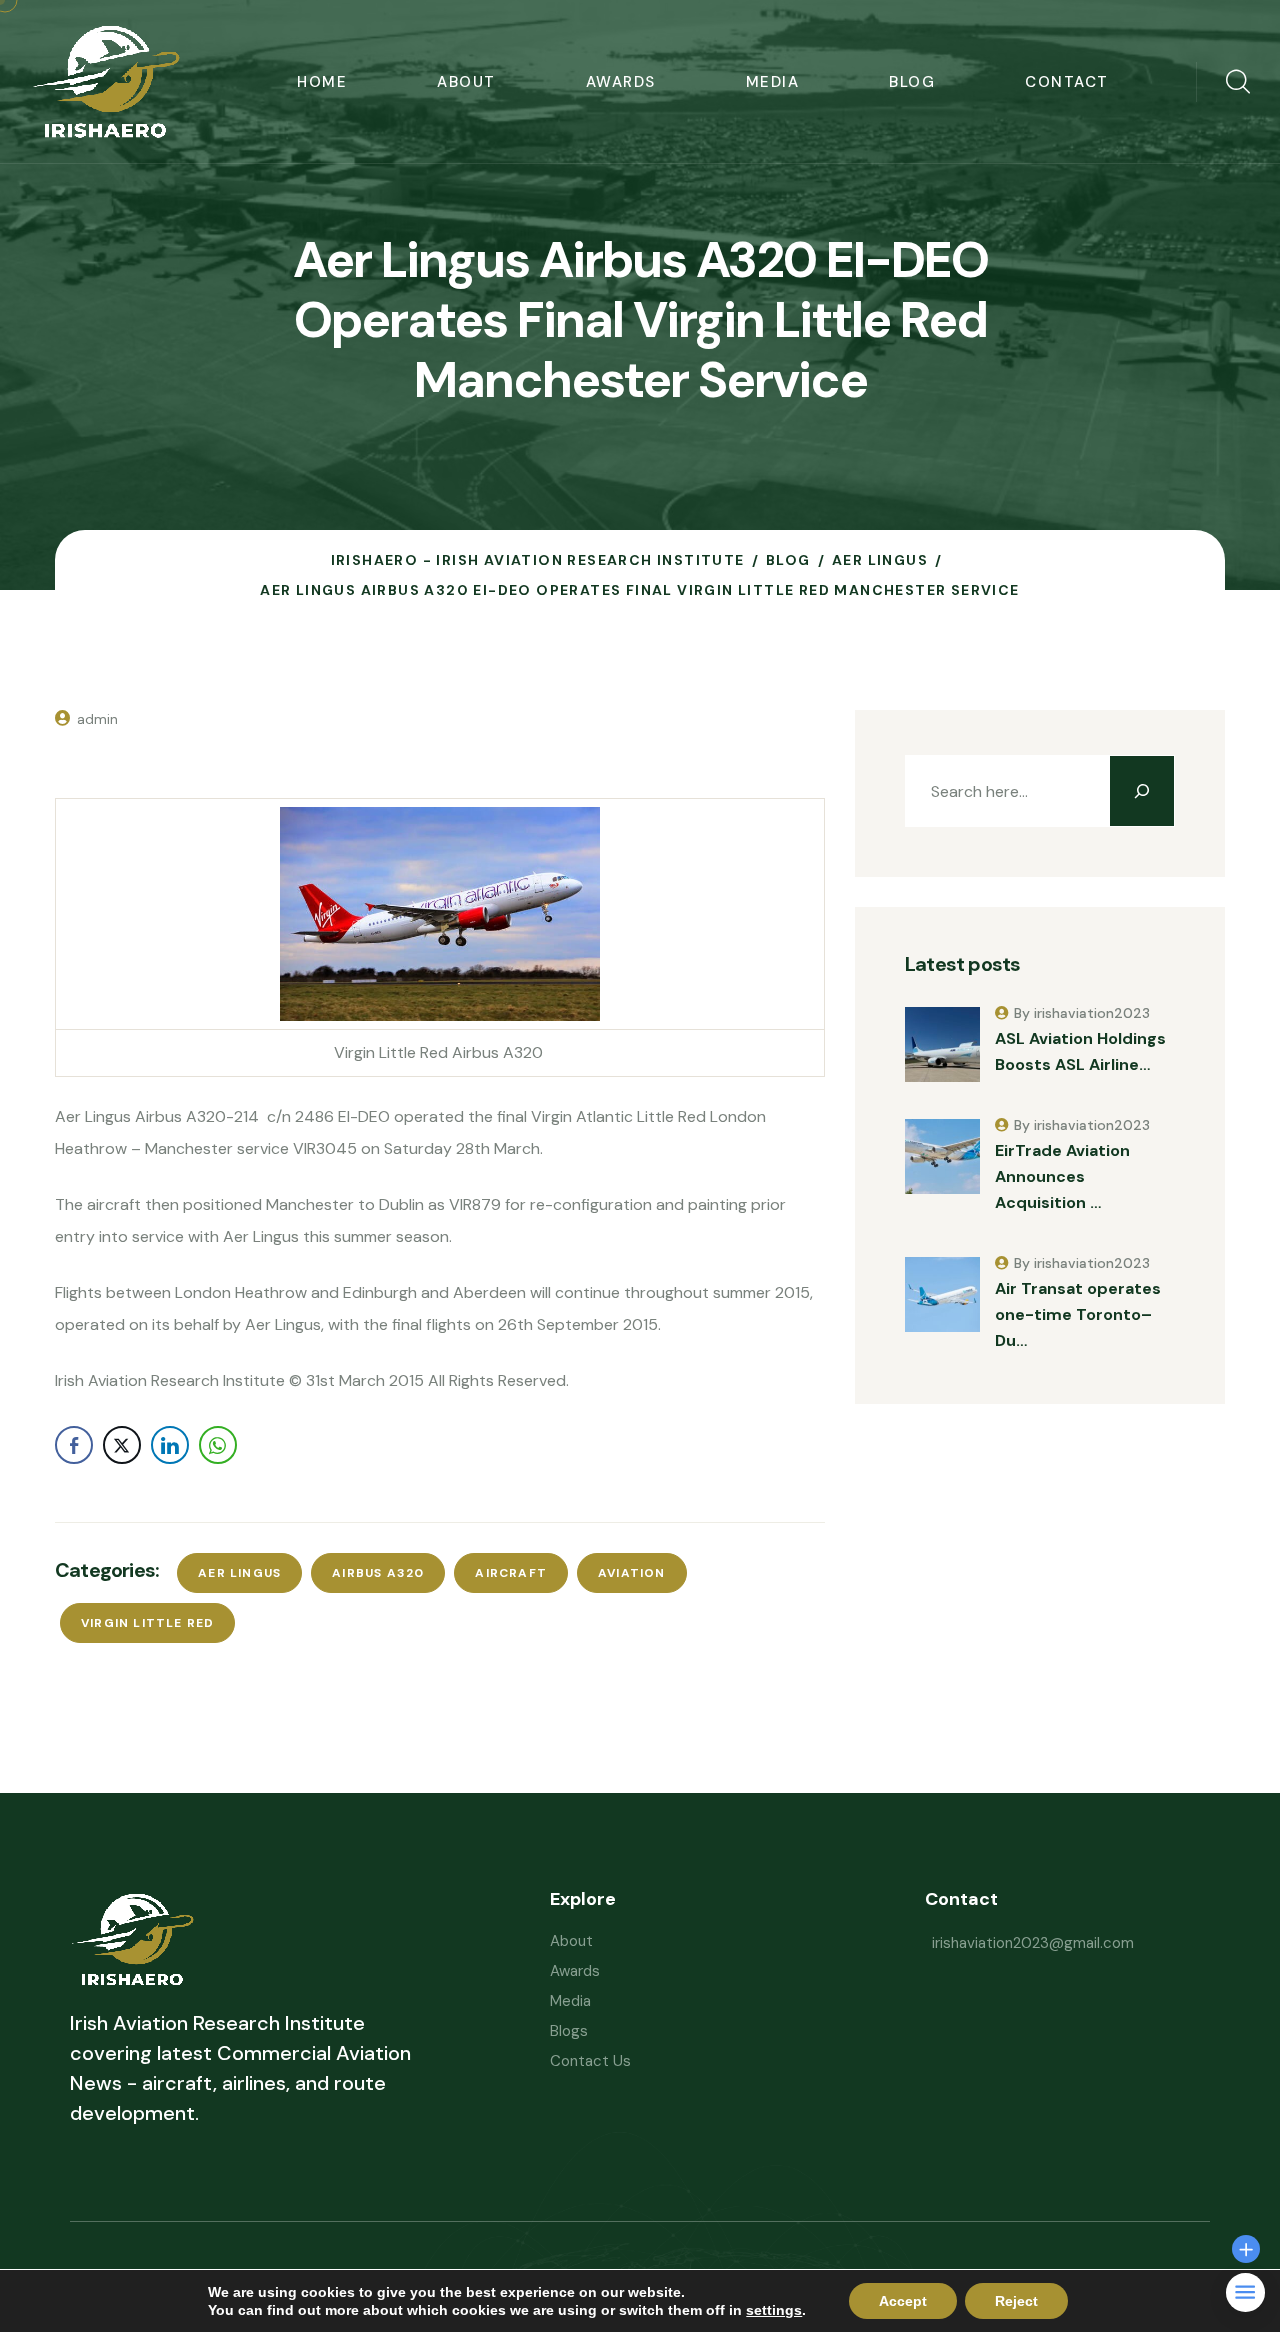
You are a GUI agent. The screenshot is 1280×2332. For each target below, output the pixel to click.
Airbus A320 (378, 1573)
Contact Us (590, 2061)
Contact (1067, 82)
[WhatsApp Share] (218, 1445)
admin (97, 719)
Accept (903, 2301)
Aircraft (511, 1573)
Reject (1016, 2301)
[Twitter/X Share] (122, 1445)
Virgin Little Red (147, 1623)
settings (774, 2310)
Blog (912, 82)
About (466, 82)
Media (773, 82)
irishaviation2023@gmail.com (1033, 1943)
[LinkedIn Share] (170, 1445)
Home (322, 82)
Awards (621, 82)
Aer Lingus (239, 1573)
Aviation (632, 1573)
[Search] (1142, 791)
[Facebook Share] (74, 1445)
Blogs (569, 2031)
